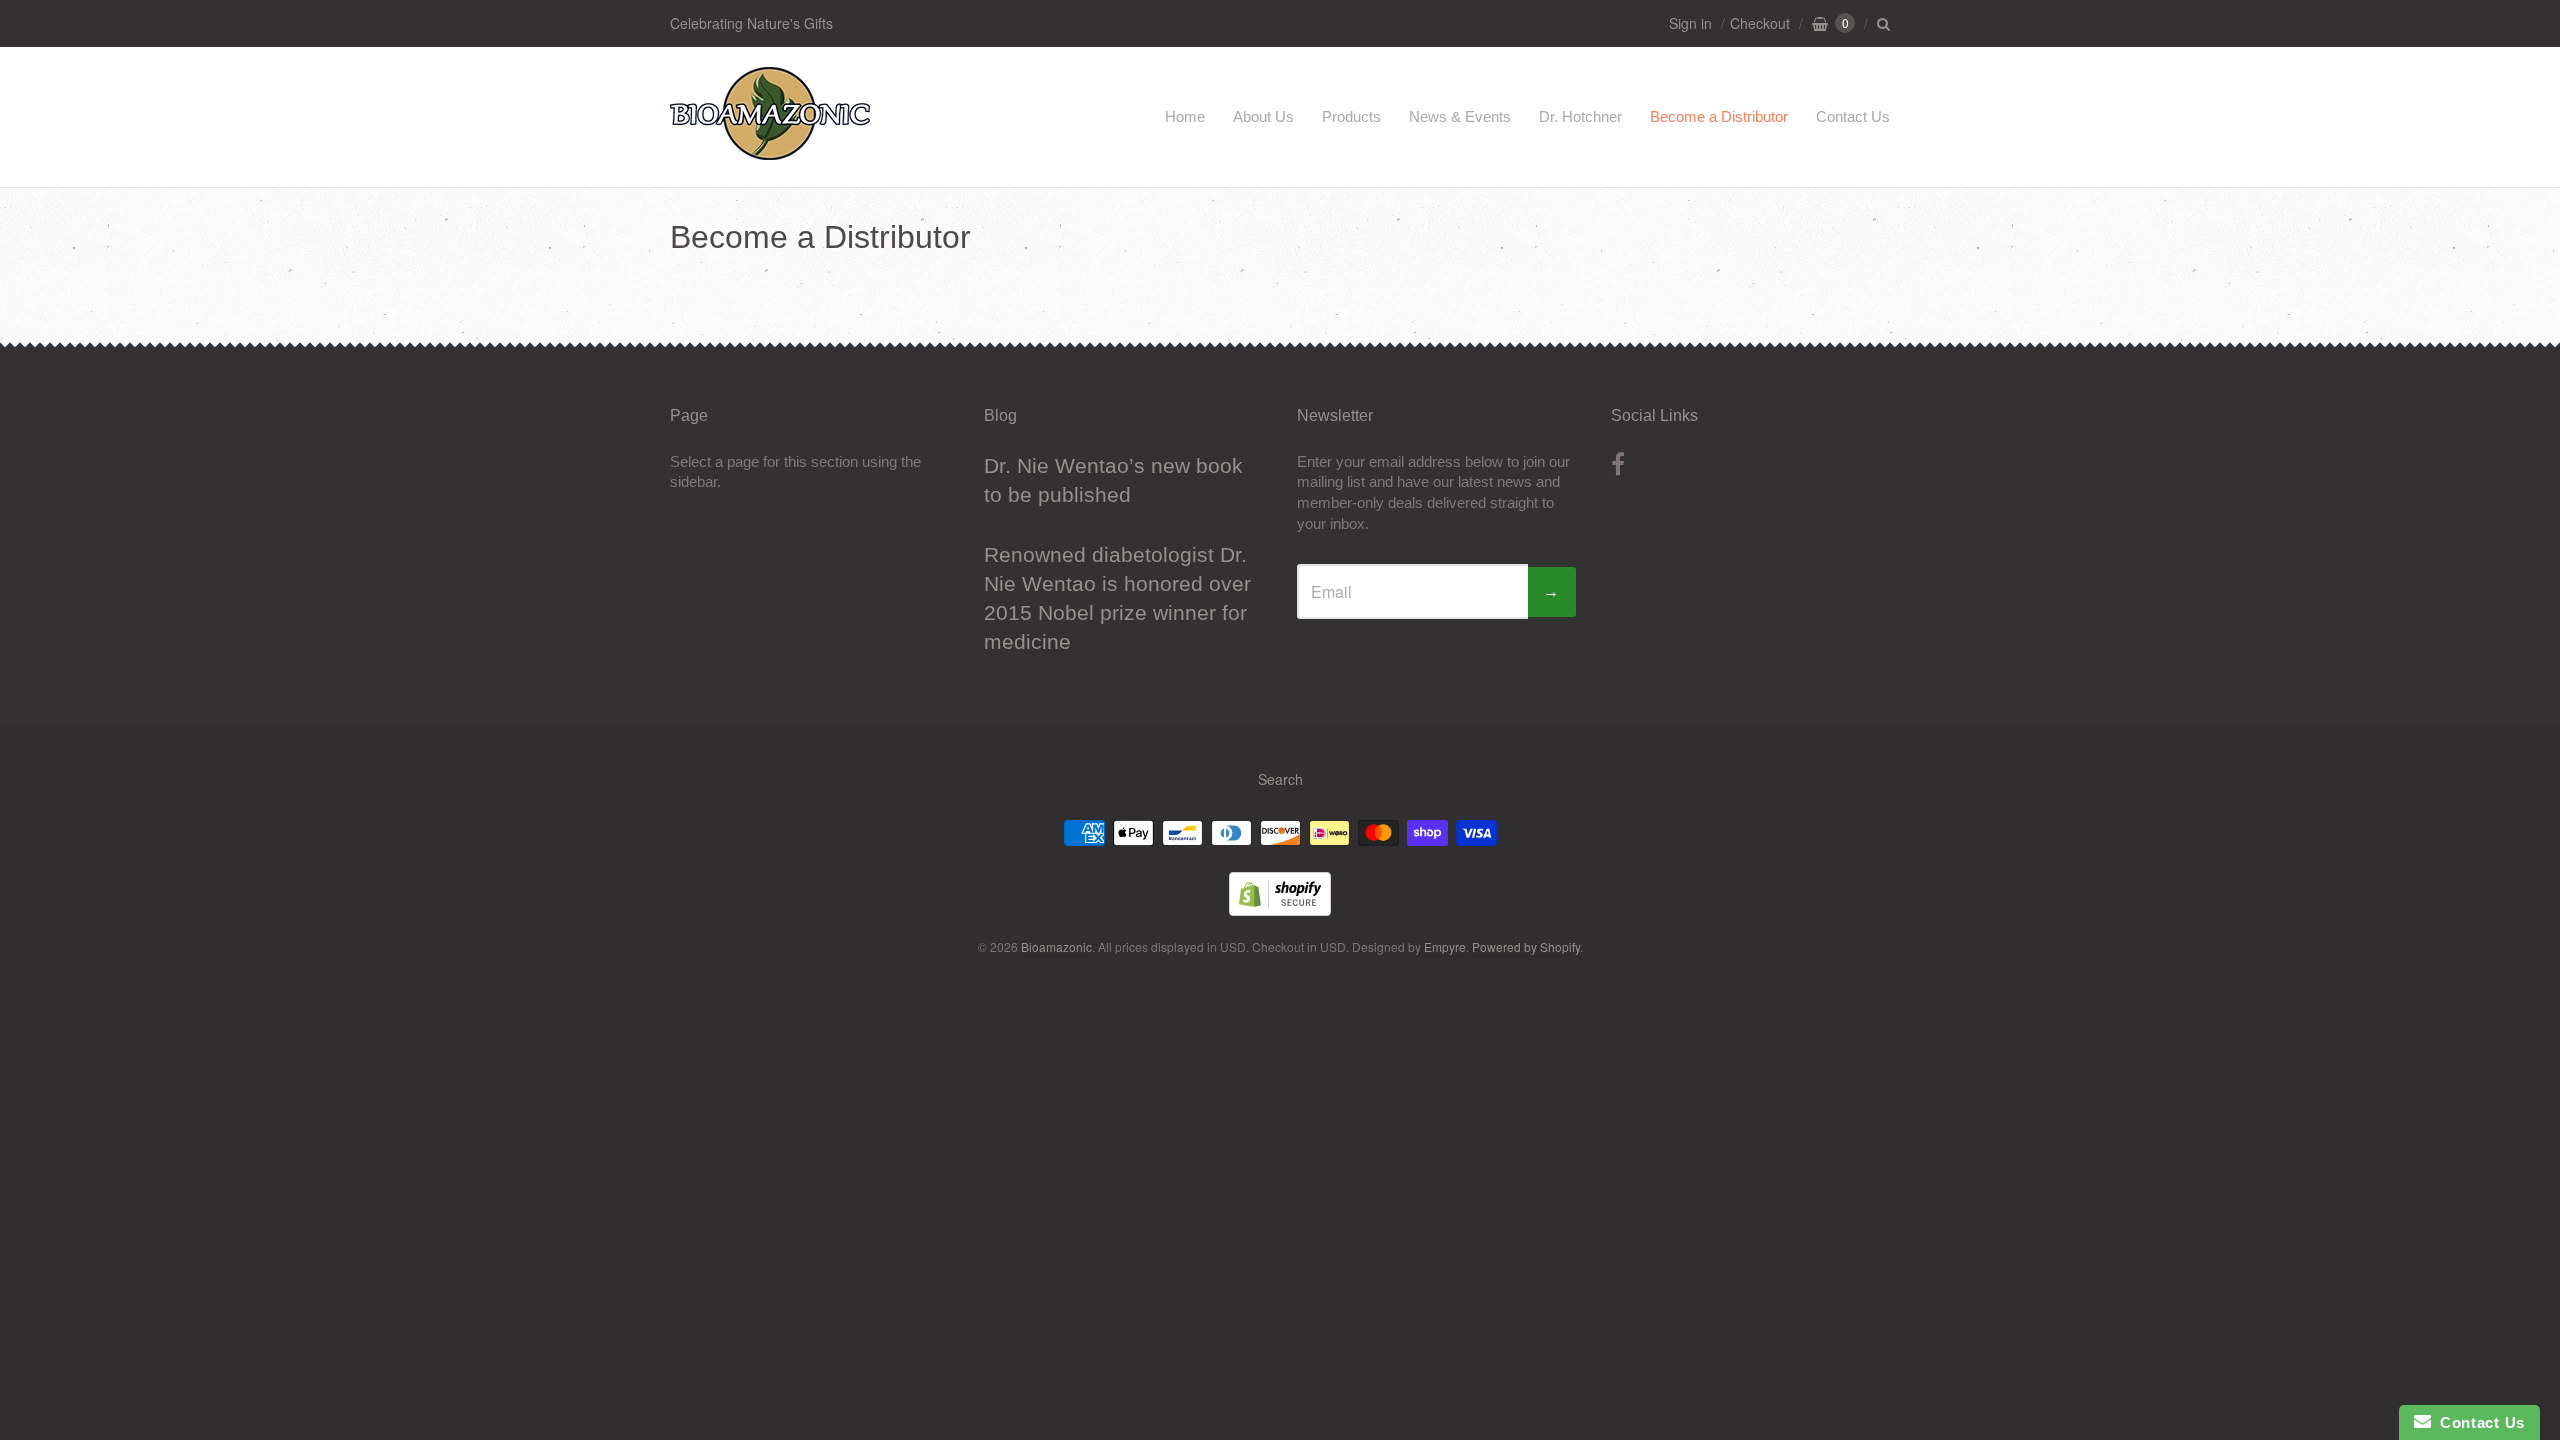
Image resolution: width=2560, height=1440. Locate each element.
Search (1280, 779)
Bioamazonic (1056, 946)
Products (1351, 116)
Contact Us (1853, 116)
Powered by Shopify (1526, 946)
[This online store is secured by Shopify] (1280, 909)
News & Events (1460, 116)
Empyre (1445, 946)
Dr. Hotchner (1580, 116)
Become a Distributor (1719, 116)
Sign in (1690, 23)
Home (1185, 116)
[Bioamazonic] (770, 149)
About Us (1263, 116)
